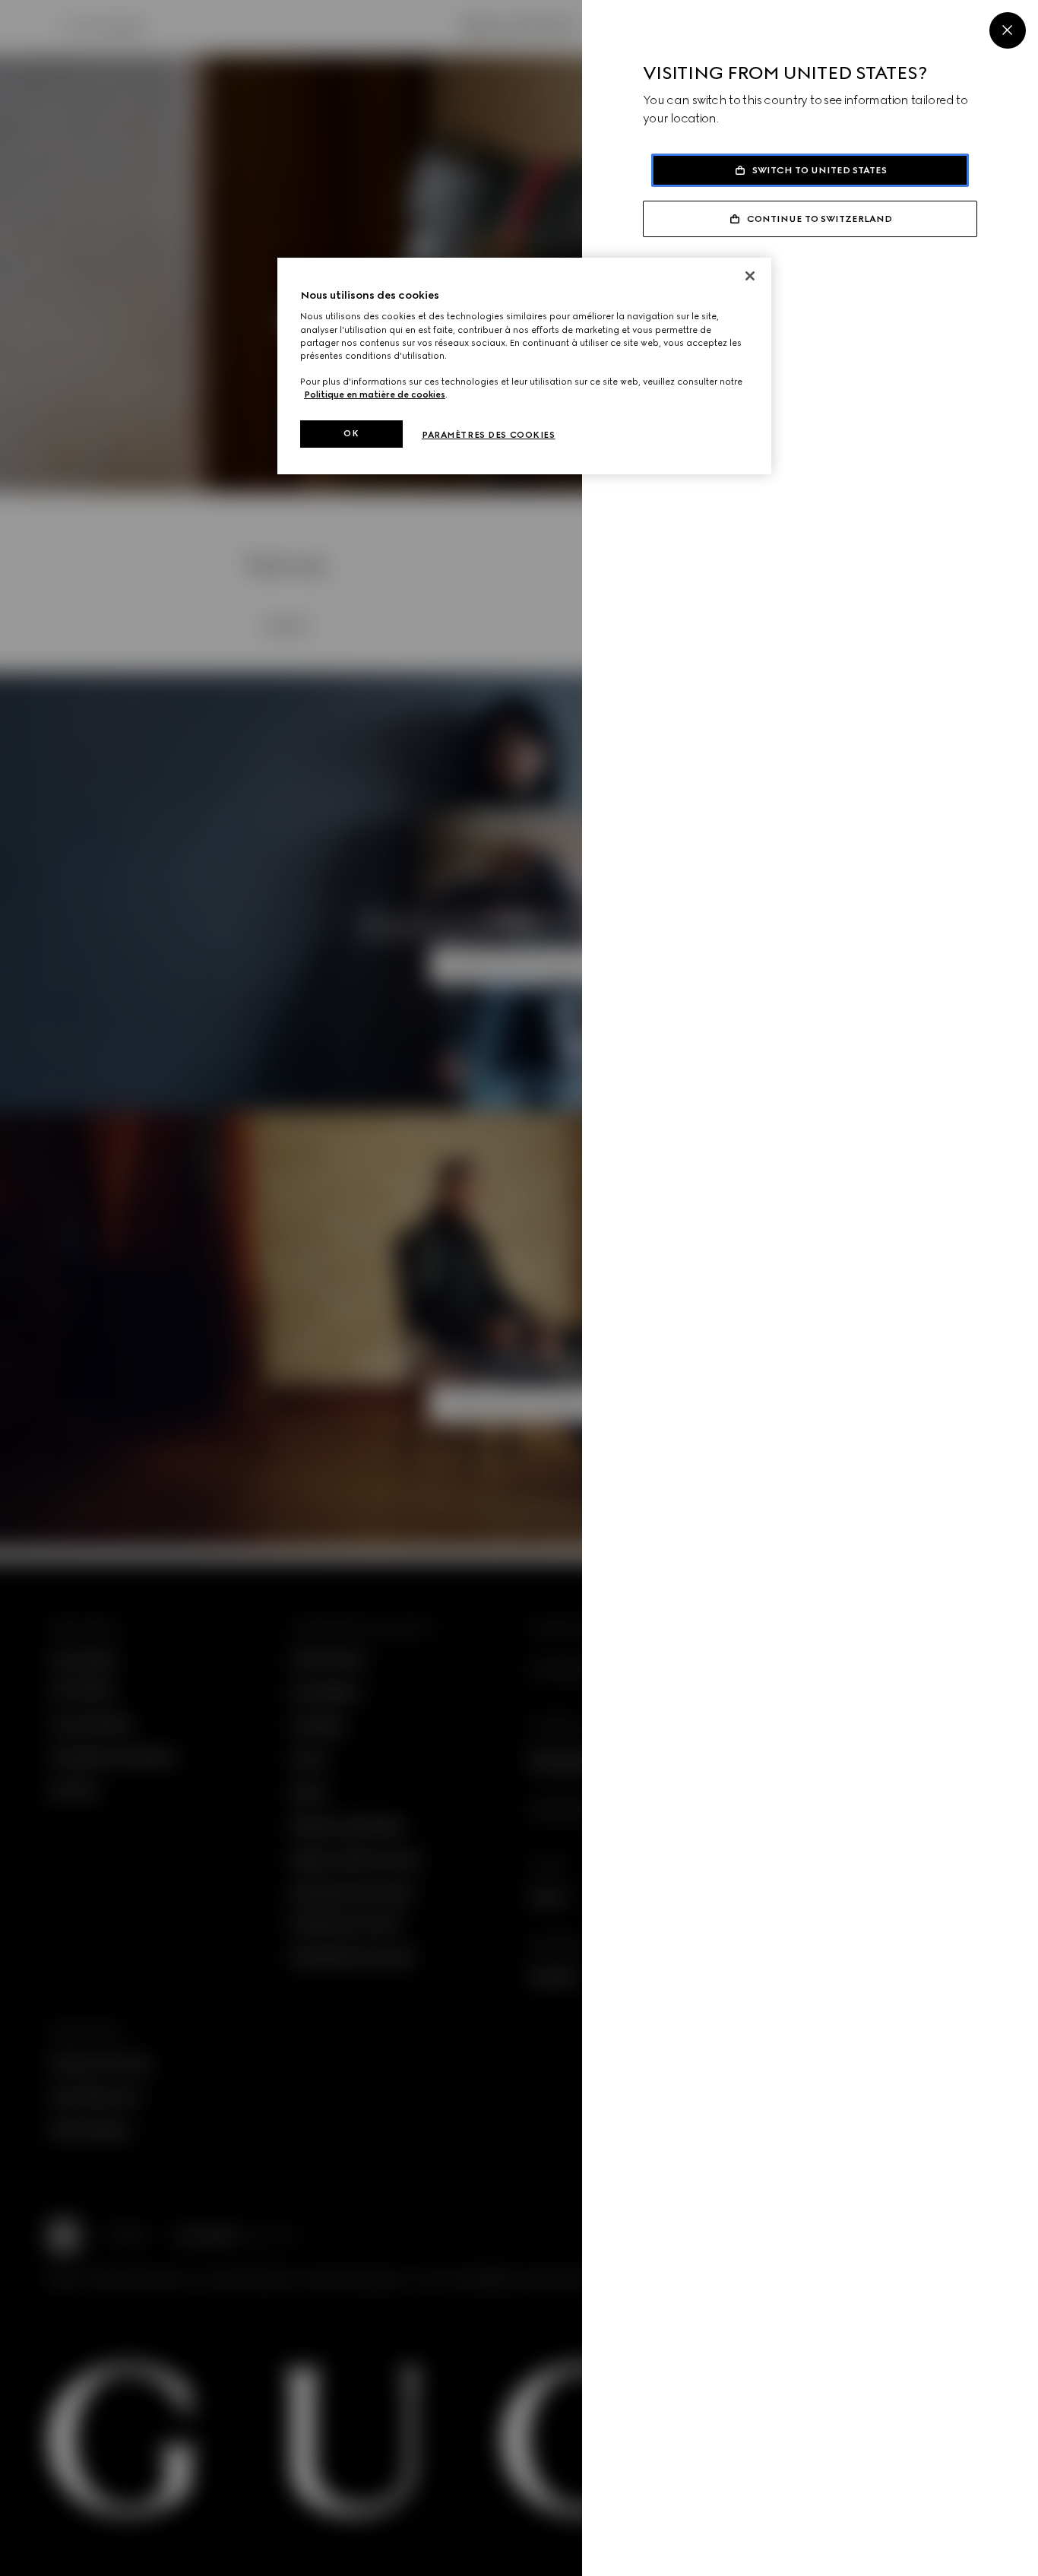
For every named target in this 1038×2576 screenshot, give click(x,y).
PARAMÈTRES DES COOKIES (489, 435)
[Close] (1008, 30)
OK (351, 433)
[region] (524, 366)
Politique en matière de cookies (375, 394)
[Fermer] (750, 276)
